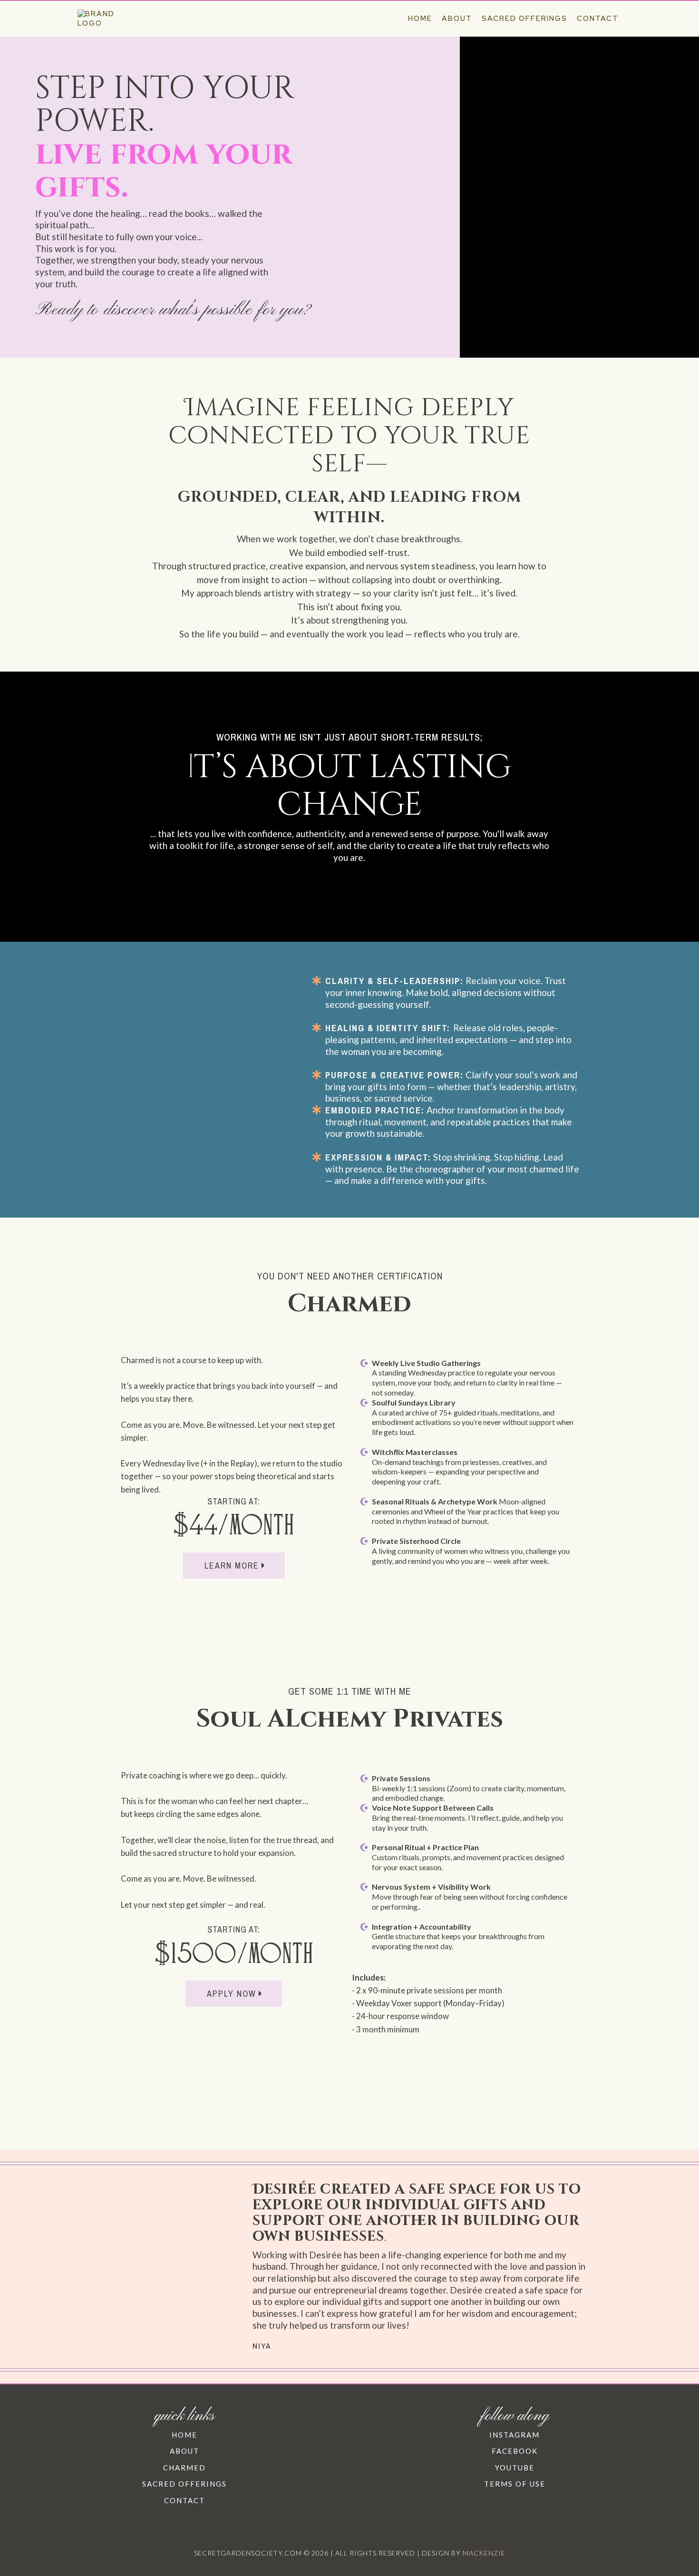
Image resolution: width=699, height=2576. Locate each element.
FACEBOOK (515, 2451)
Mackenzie (484, 2553)
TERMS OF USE (515, 2484)
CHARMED (184, 2468)
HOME (184, 2435)
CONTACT (184, 2500)
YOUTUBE (515, 2468)
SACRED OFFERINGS (184, 2484)
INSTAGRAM (515, 2435)
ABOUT (184, 2451)
